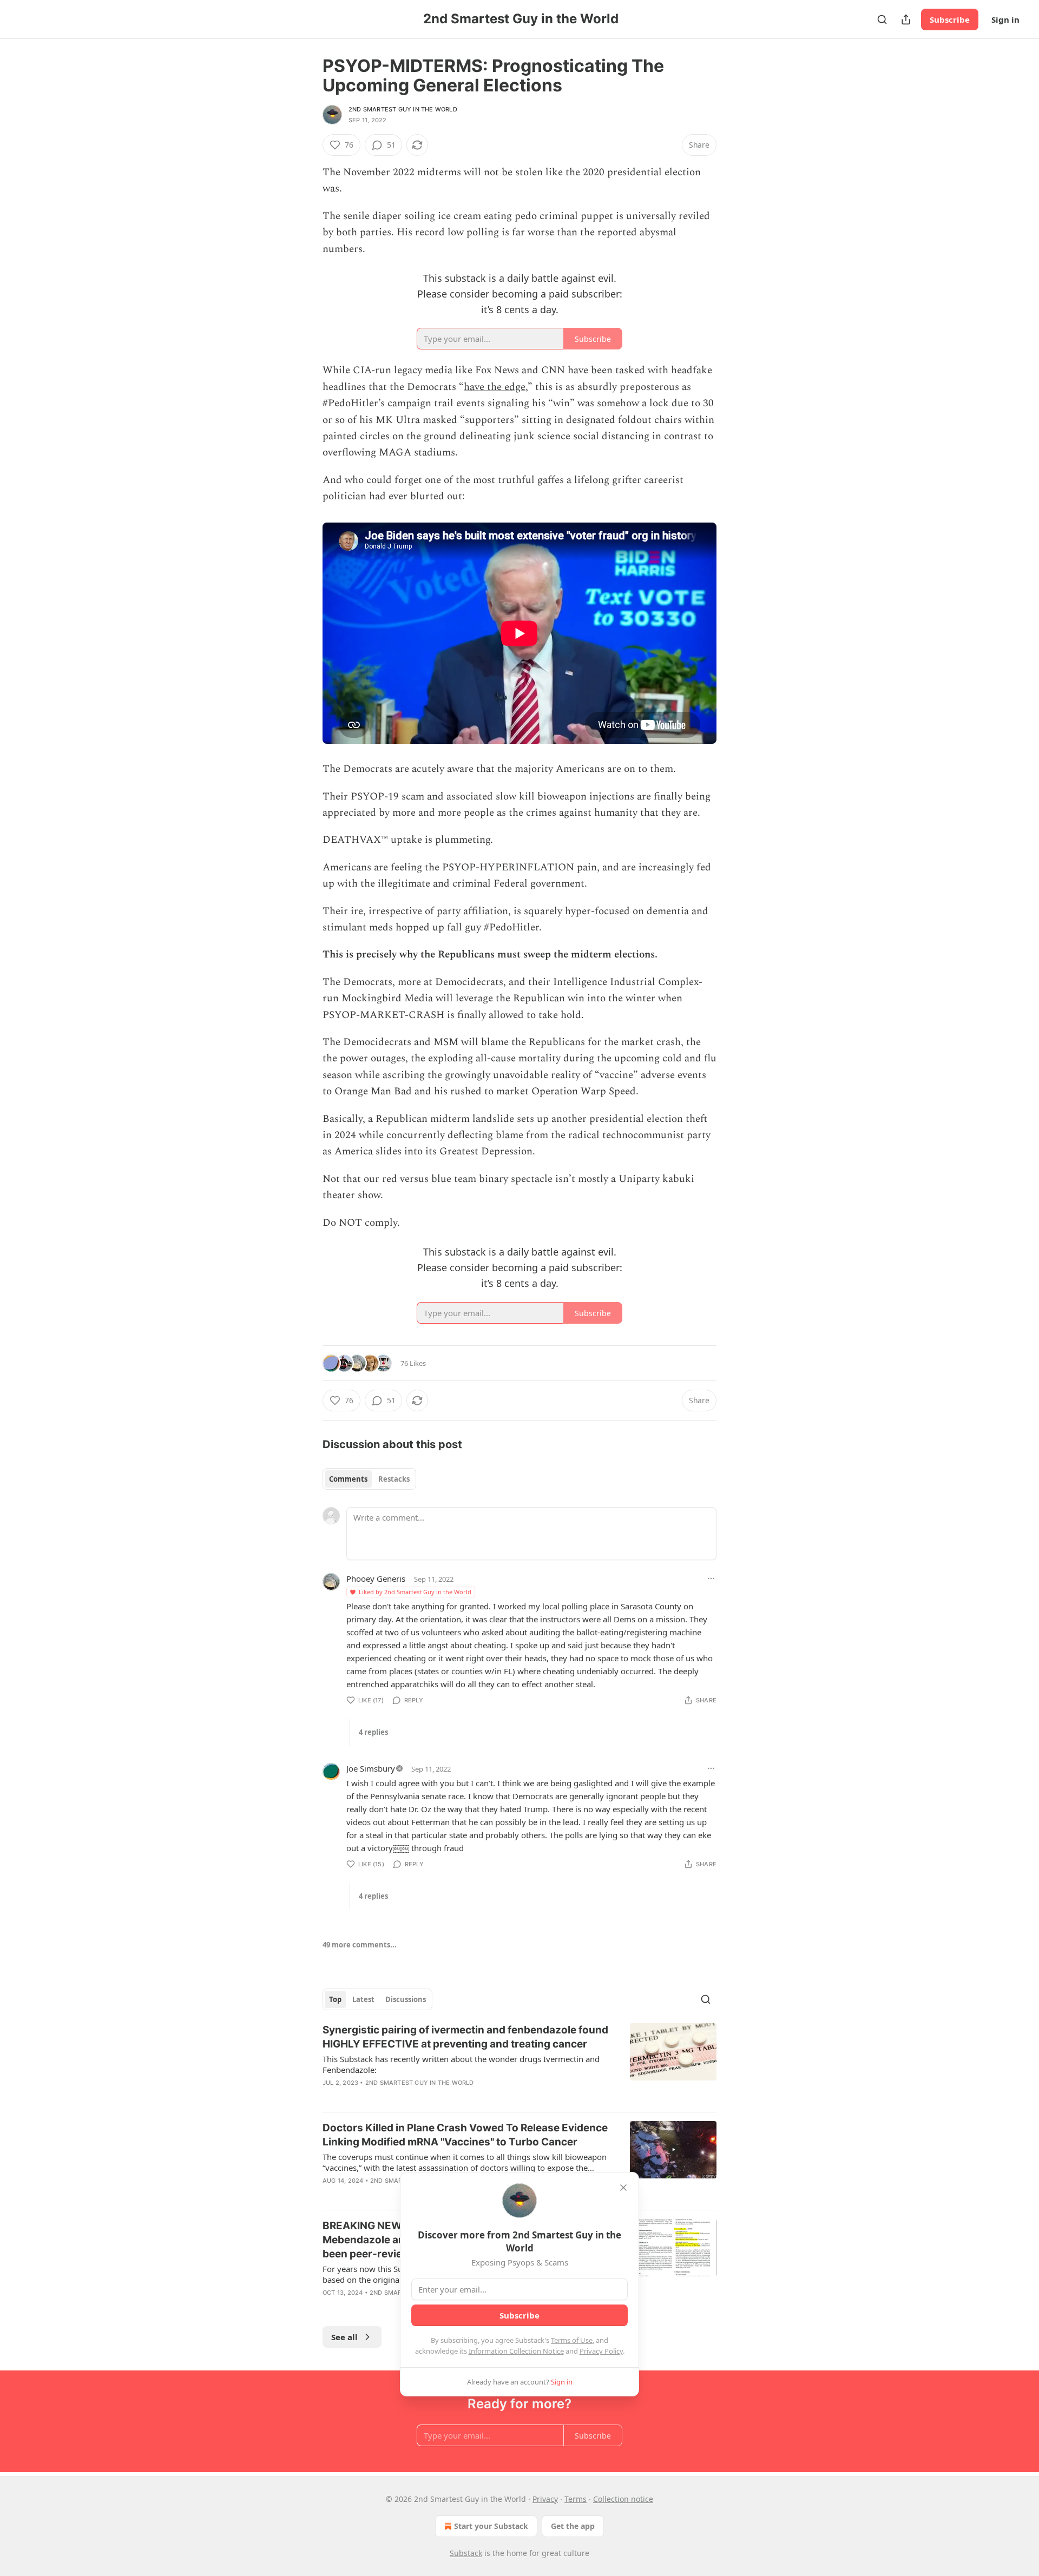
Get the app (573, 2526)
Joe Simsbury (371, 1768)
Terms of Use (572, 2340)
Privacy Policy (601, 2351)
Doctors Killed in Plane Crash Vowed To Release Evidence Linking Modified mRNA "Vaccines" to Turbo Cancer (465, 2135)
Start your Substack (491, 2526)
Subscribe (950, 19)
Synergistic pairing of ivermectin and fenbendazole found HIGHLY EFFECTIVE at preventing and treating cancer (465, 2037)
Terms (576, 2499)
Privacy (545, 2499)
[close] (623, 2188)
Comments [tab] (348, 1479)
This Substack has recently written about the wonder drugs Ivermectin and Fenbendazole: (461, 2064)
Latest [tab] (363, 1999)
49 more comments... (360, 1945)
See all (344, 2337)
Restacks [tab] (394, 1479)
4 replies (373, 1732)
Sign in (1005, 19)
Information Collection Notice (516, 2351)
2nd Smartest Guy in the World (403, 109)
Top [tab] (335, 1999)
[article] (519, 2063)
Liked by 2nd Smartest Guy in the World (415, 1592)
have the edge (495, 387)
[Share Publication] (906, 19)
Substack (466, 2553)
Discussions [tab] (406, 1999)
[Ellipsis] (711, 1578)
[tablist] (369, 1479)
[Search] (882, 19)
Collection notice (623, 2499)
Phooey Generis (376, 1578)
